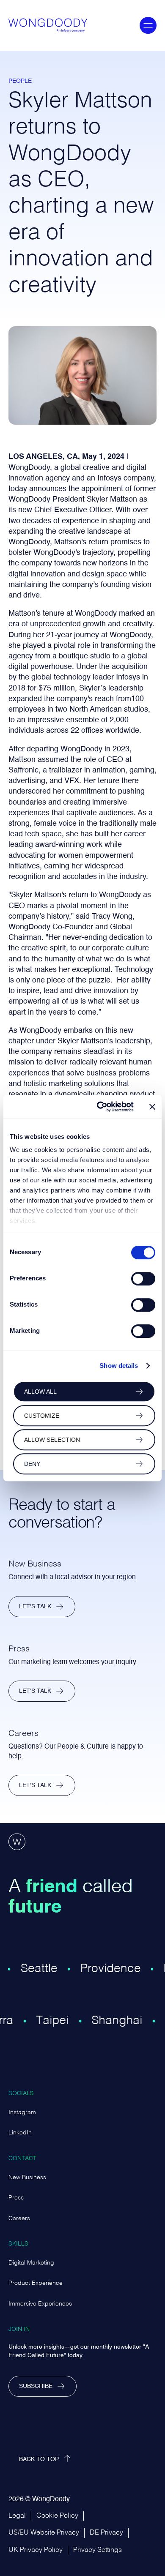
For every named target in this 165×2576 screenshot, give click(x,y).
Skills (18, 2244)
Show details (119, 1366)
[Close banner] (152, 1107)
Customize (42, 1416)
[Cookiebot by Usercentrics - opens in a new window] (100, 1107)
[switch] (143, 1279)
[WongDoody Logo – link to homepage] (45, 25)
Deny (32, 1464)
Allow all (40, 1392)
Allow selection (52, 1440)
